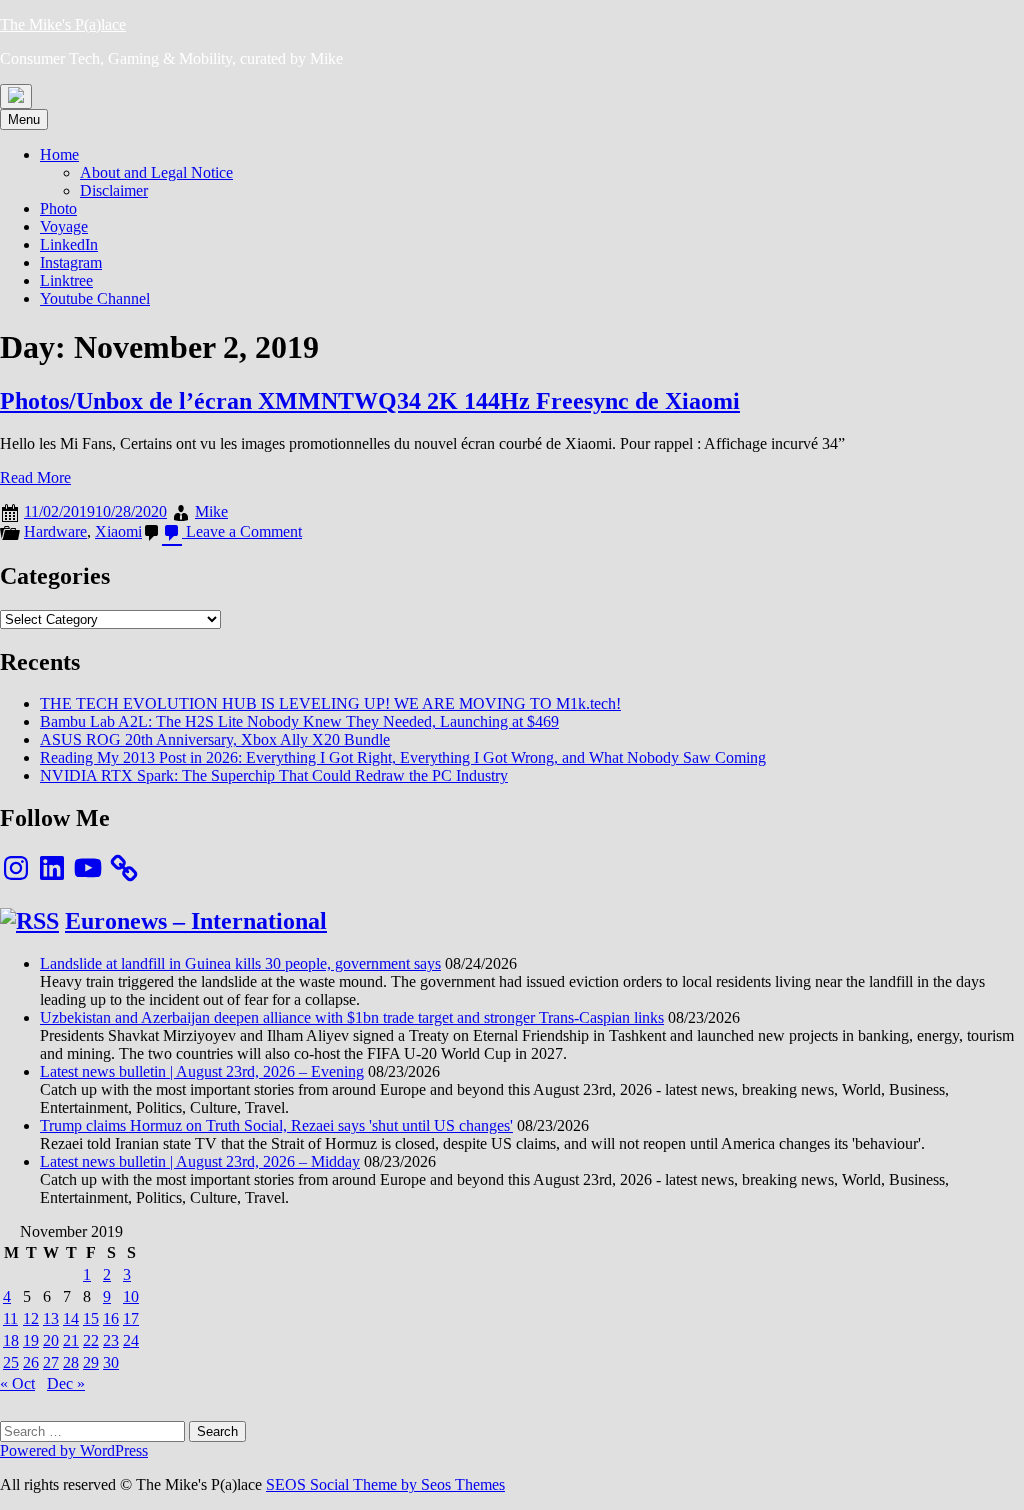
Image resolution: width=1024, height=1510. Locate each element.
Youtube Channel (95, 298)
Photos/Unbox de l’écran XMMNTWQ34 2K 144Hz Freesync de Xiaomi (370, 401)
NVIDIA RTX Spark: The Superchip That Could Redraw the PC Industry (274, 775)
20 (51, 1340)
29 (91, 1362)
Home (59, 154)
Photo (58, 208)
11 (10, 1318)
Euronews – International (196, 921)
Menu (24, 119)
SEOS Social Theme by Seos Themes (385, 1484)
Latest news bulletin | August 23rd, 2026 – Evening (202, 1071)
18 (11, 1340)
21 (71, 1340)
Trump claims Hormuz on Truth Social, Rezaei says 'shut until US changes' (276, 1125)
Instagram (71, 262)
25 (11, 1362)
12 (31, 1318)
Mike (211, 511)
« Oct (17, 1383)
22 (91, 1340)
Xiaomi (118, 531)
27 (51, 1362)
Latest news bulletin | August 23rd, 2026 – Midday (200, 1161)
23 (111, 1340)
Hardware (55, 531)
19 (31, 1340)
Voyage (64, 226)
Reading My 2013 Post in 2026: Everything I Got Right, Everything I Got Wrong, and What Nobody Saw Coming (403, 757)
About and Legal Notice (156, 172)
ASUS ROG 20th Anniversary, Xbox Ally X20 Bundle (215, 739)
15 (91, 1318)
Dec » (66, 1383)
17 (131, 1318)
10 (131, 1296)
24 (131, 1340)
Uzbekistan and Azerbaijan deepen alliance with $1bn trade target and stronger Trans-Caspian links (352, 1017)
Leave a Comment (242, 531)
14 (71, 1318)
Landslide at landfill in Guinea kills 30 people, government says (240, 963)
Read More (35, 477)
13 (51, 1318)
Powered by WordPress (74, 1450)
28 (71, 1362)
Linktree (66, 280)
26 (31, 1362)
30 (111, 1362)
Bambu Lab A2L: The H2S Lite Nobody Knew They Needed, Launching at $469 (299, 721)
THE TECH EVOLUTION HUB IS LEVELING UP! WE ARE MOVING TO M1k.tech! (330, 703)
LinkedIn (69, 244)
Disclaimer (114, 190)
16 (111, 1318)
